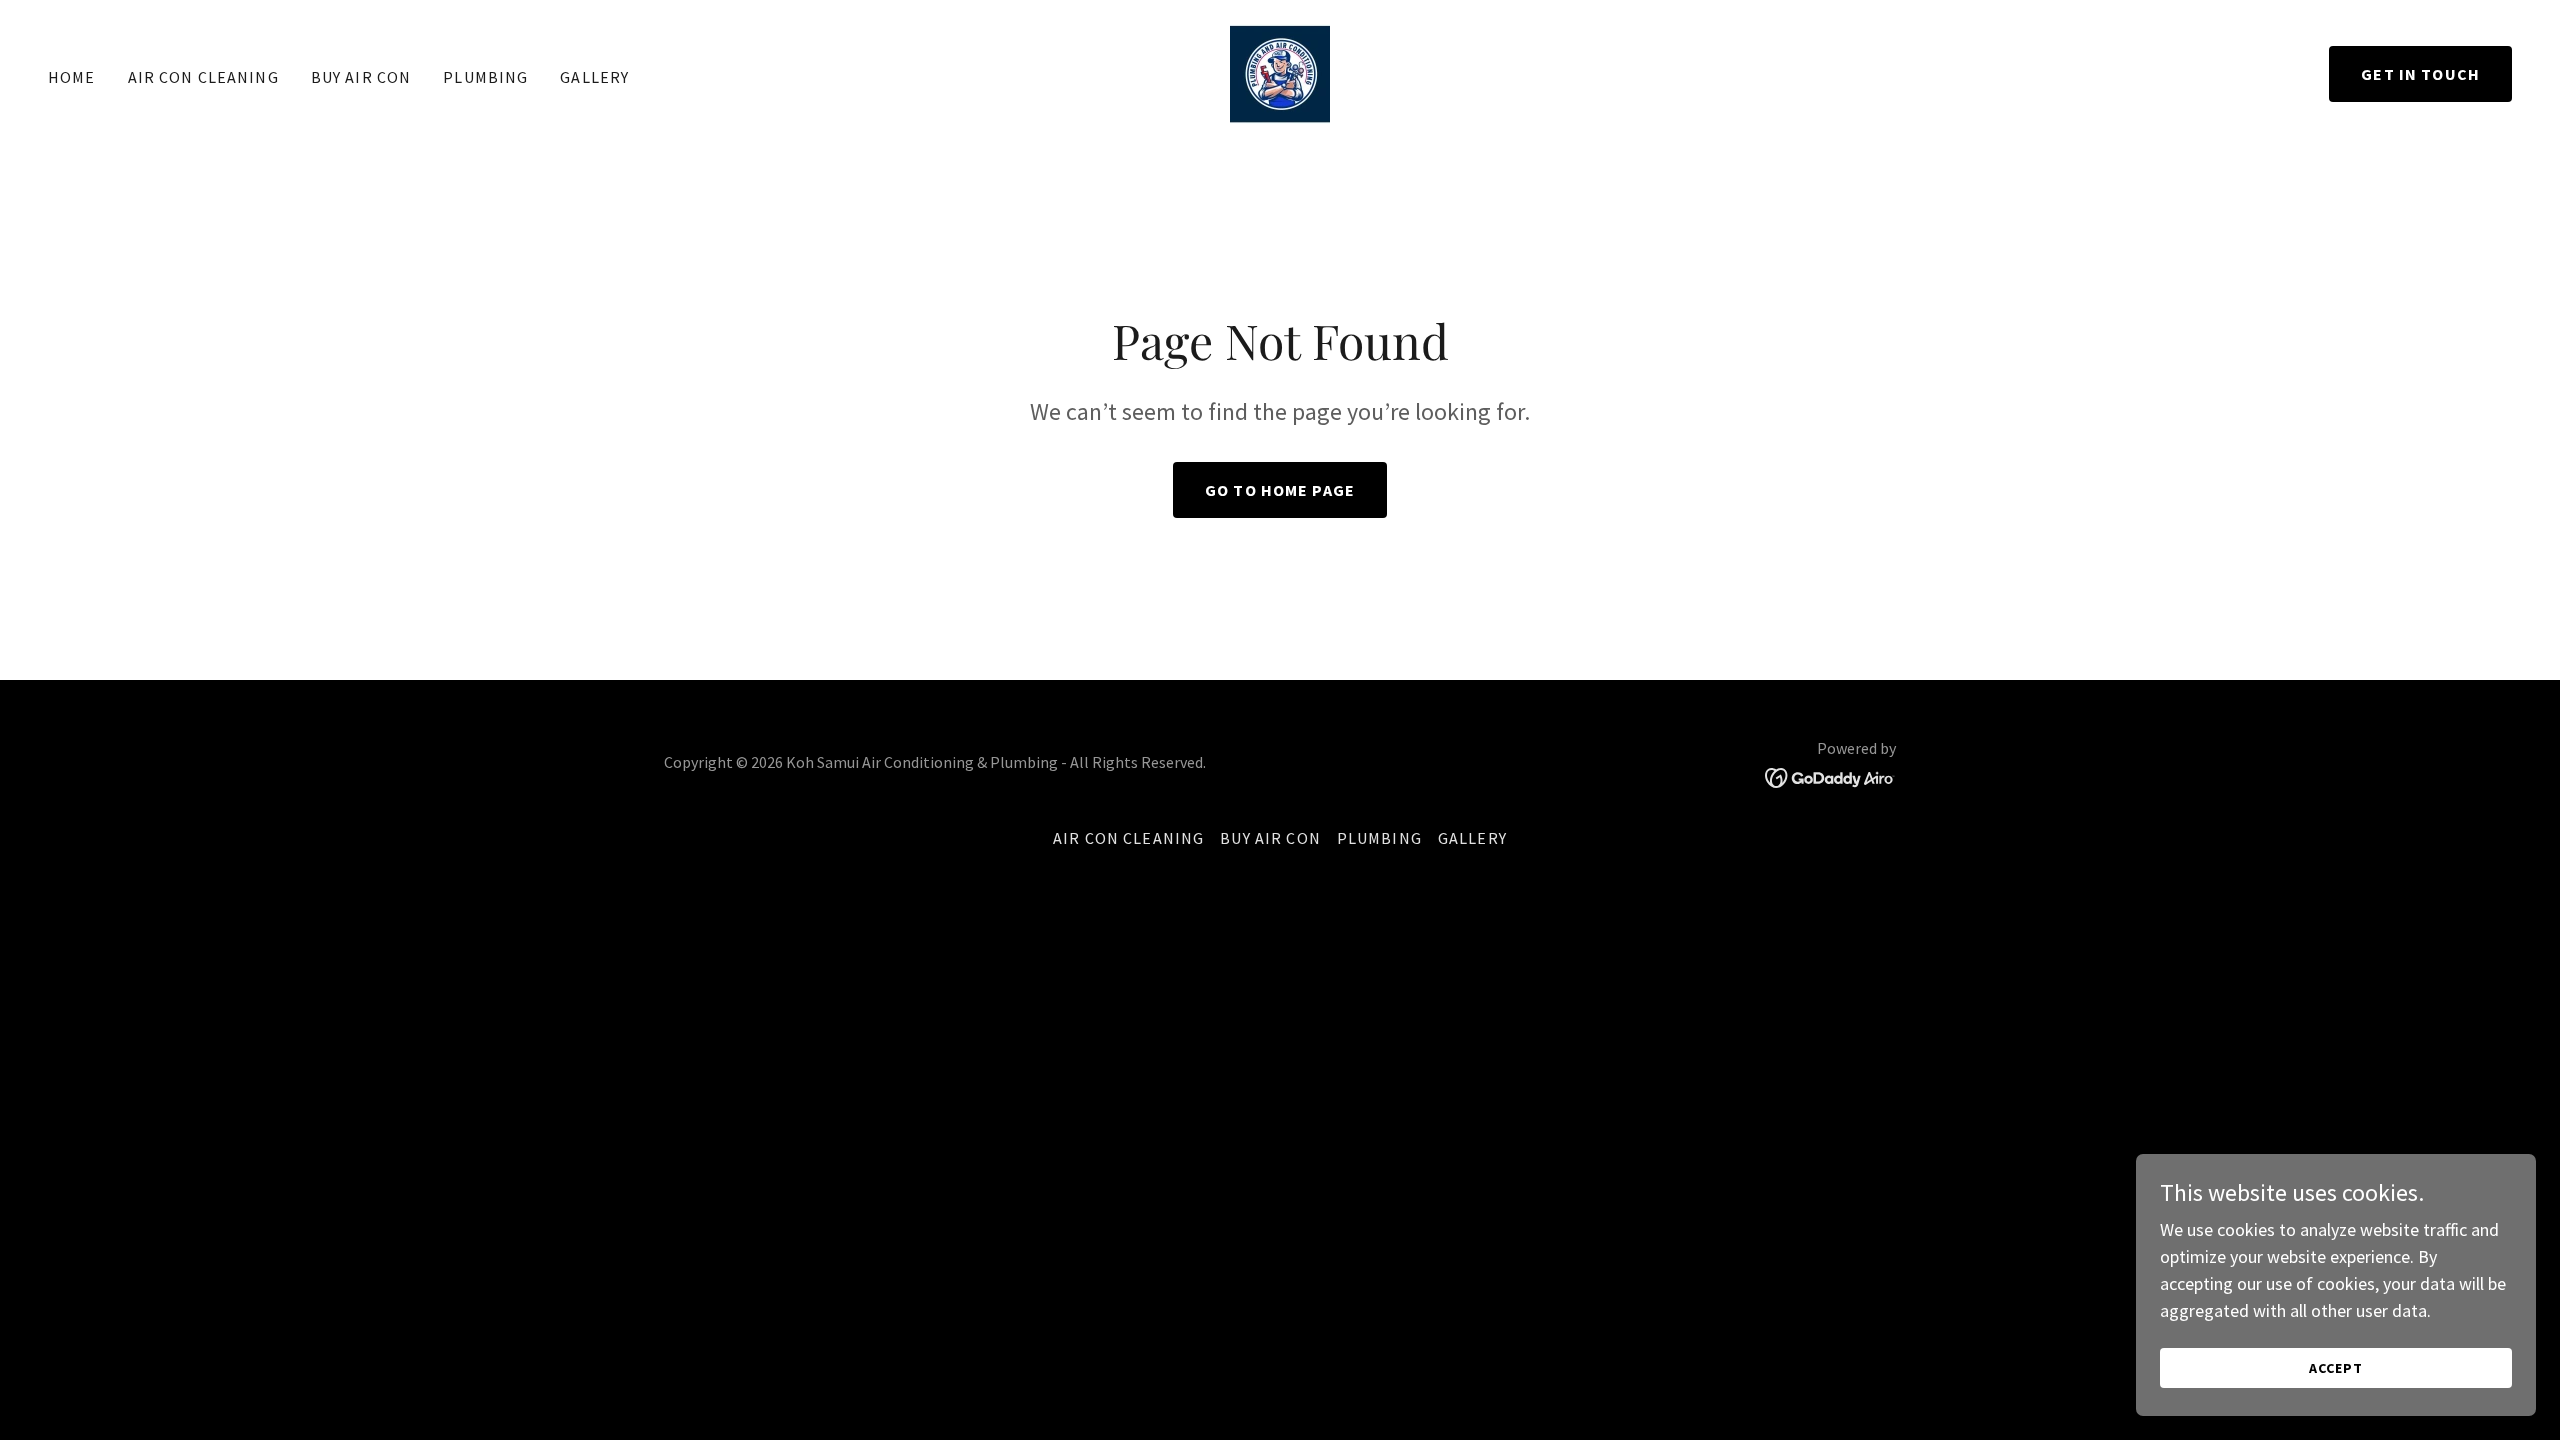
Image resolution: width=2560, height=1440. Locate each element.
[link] (1280, 71)
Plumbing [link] (485, 77)
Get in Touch (2420, 74)
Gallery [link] (594, 77)
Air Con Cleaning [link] (203, 77)
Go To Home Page (1280, 490)
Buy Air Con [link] (361, 77)
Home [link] (72, 77)
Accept (2336, 1368)
